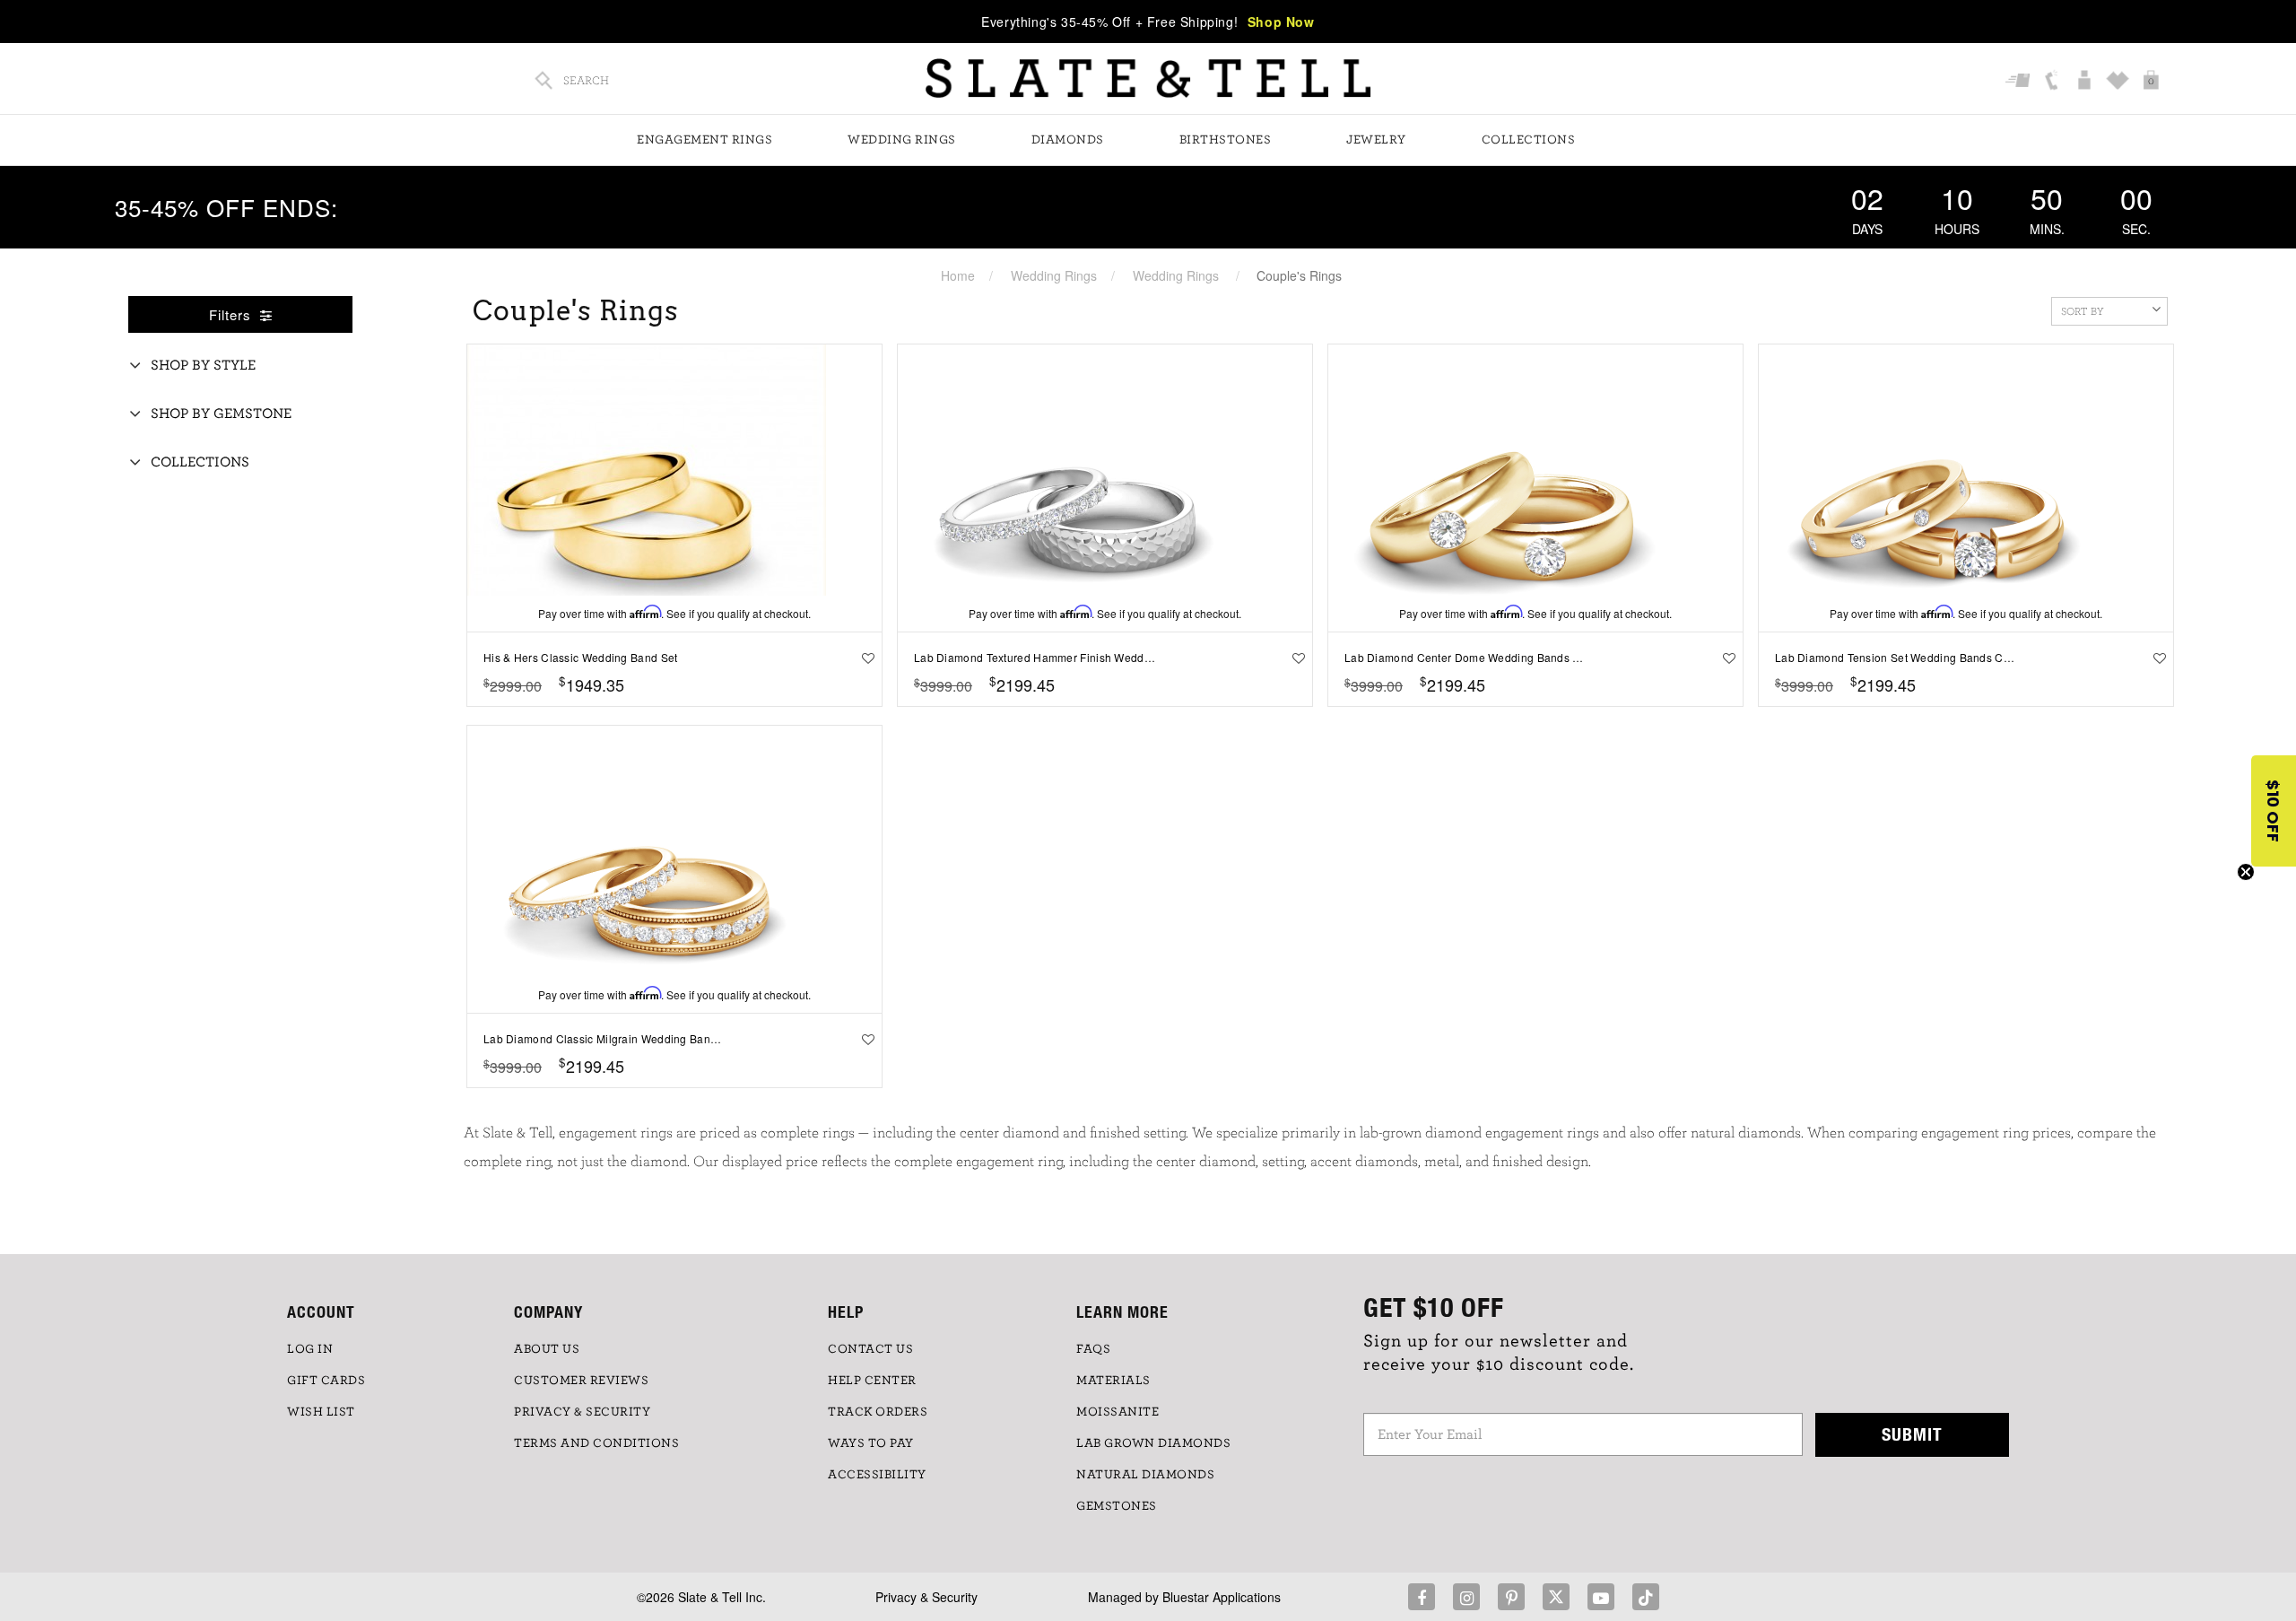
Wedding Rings (902, 140)
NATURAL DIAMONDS (1145, 1475)
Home (958, 275)
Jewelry (1376, 140)
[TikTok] (1646, 1597)
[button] (2274, 811)
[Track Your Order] (2020, 82)
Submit (1912, 1434)
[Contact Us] (2053, 82)
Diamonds (1068, 140)
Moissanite (1118, 1412)
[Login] (2087, 82)
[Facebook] (1422, 1597)
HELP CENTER (872, 1381)
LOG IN (310, 1349)
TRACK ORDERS (878, 1412)
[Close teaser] (2246, 872)
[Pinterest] (1511, 1597)
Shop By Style (203, 365)
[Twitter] (1556, 1597)
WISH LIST (321, 1412)
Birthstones (1226, 140)
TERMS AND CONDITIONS (596, 1443)
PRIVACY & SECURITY (582, 1412)
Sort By (2083, 311)
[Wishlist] (2120, 82)
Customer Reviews (581, 1381)
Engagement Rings (704, 140)
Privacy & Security (926, 1597)
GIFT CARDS (326, 1381)
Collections (1529, 140)
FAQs (1093, 1349)
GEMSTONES (1117, 1506)
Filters (232, 314)
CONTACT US (870, 1349)
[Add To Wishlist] (864, 658)
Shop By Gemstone (221, 414)
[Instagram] (1466, 1597)
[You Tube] (1601, 1597)
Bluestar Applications (1222, 1597)
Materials (1113, 1381)
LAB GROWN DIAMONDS (1153, 1443)
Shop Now (1281, 22)
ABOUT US (547, 1349)
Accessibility (877, 1475)
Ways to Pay (871, 1443)
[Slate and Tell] (1148, 78)
